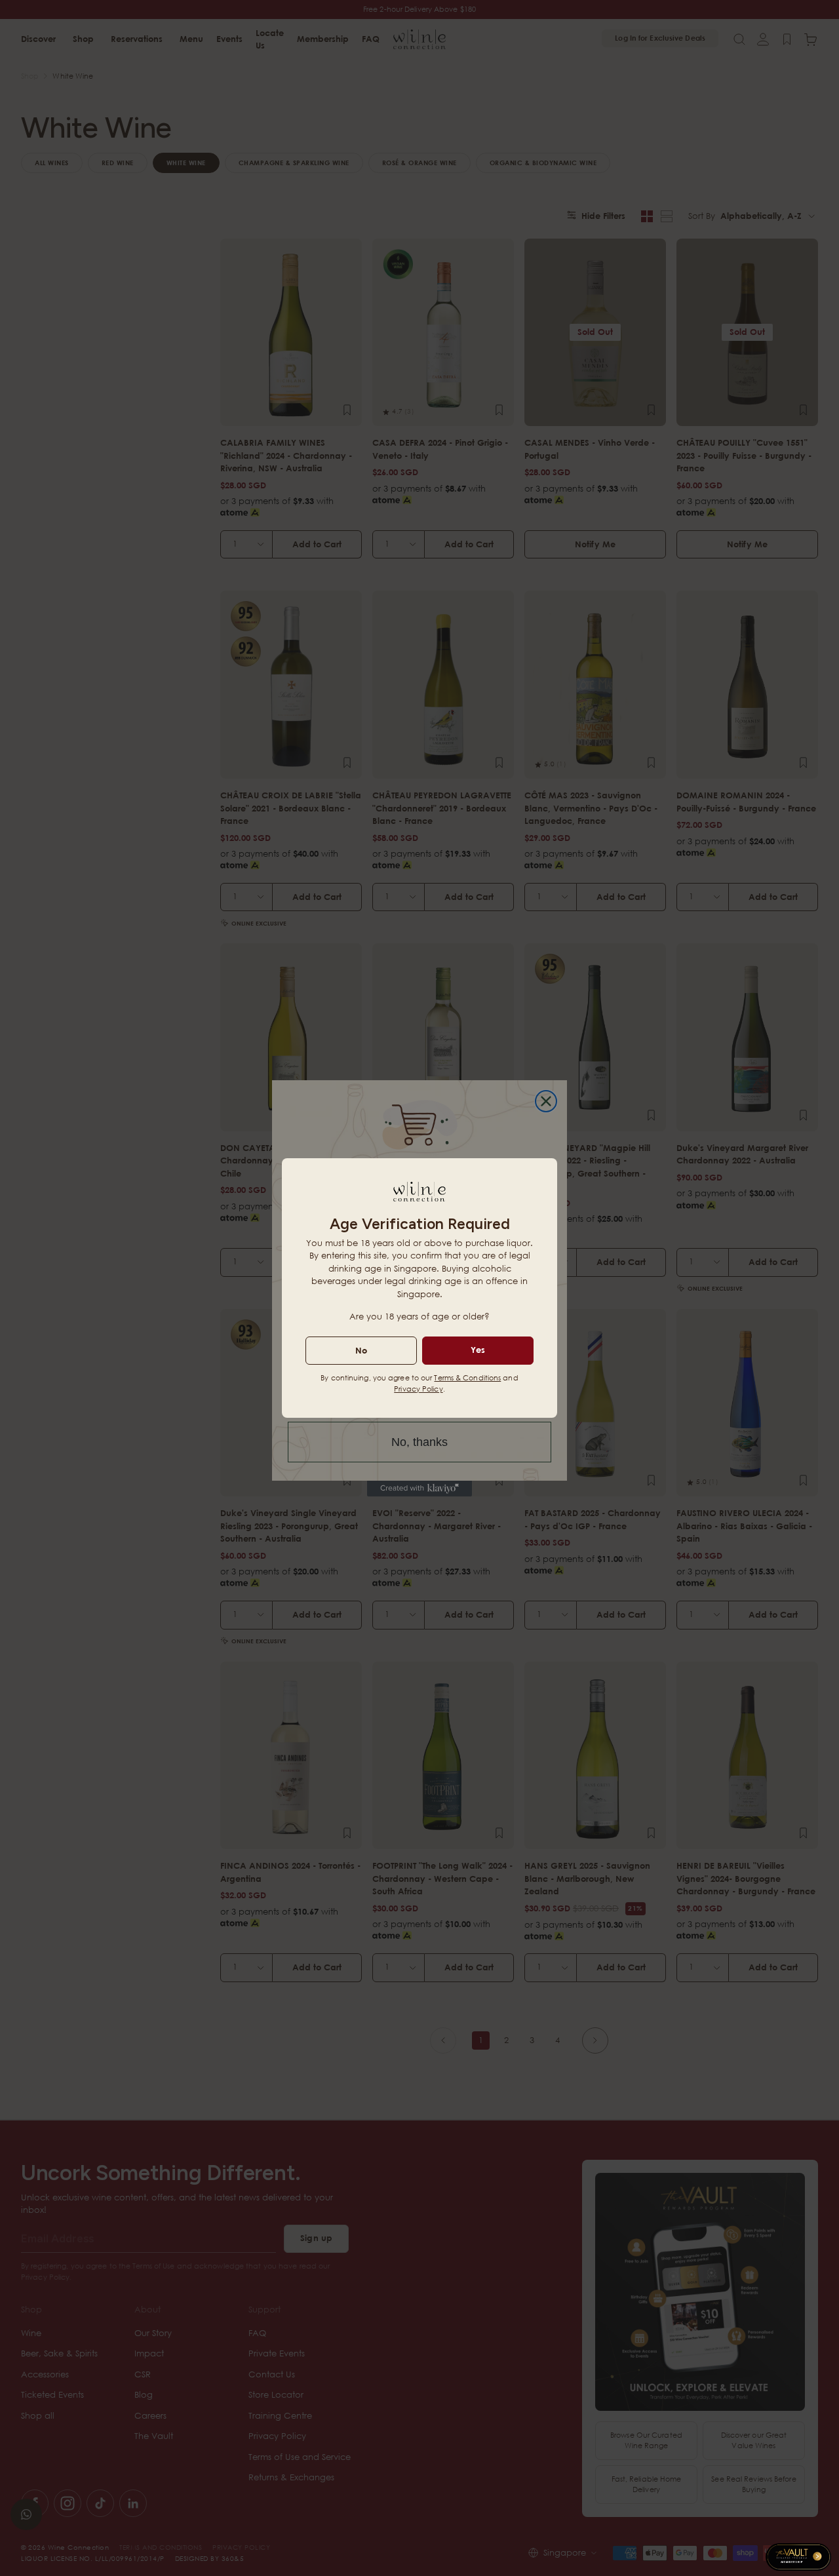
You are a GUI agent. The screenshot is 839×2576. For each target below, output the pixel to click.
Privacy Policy (418, 1389)
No (361, 1350)
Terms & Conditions (467, 1377)
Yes (478, 1350)
